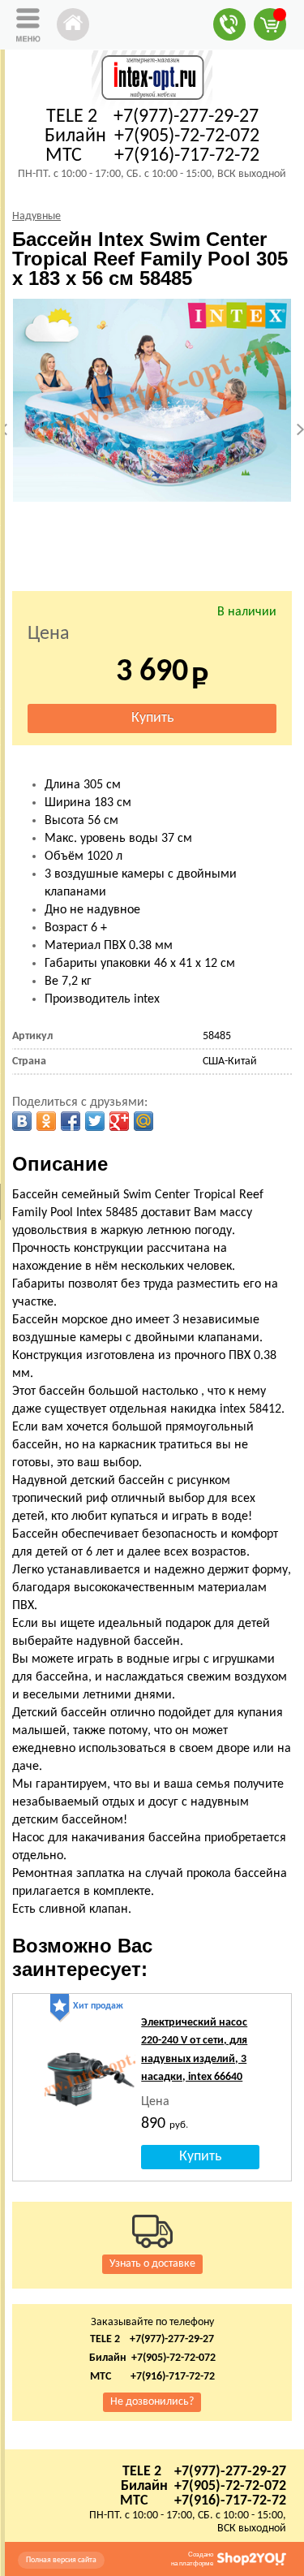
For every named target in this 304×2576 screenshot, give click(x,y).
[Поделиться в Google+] (119, 1121)
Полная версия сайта (61, 2560)
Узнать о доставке (152, 2264)
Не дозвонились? (152, 2402)
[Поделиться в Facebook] (71, 1121)
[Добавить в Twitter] (95, 1121)
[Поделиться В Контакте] (22, 1121)
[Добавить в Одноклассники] (46, 1121)
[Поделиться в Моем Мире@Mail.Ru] (143, 1121)
